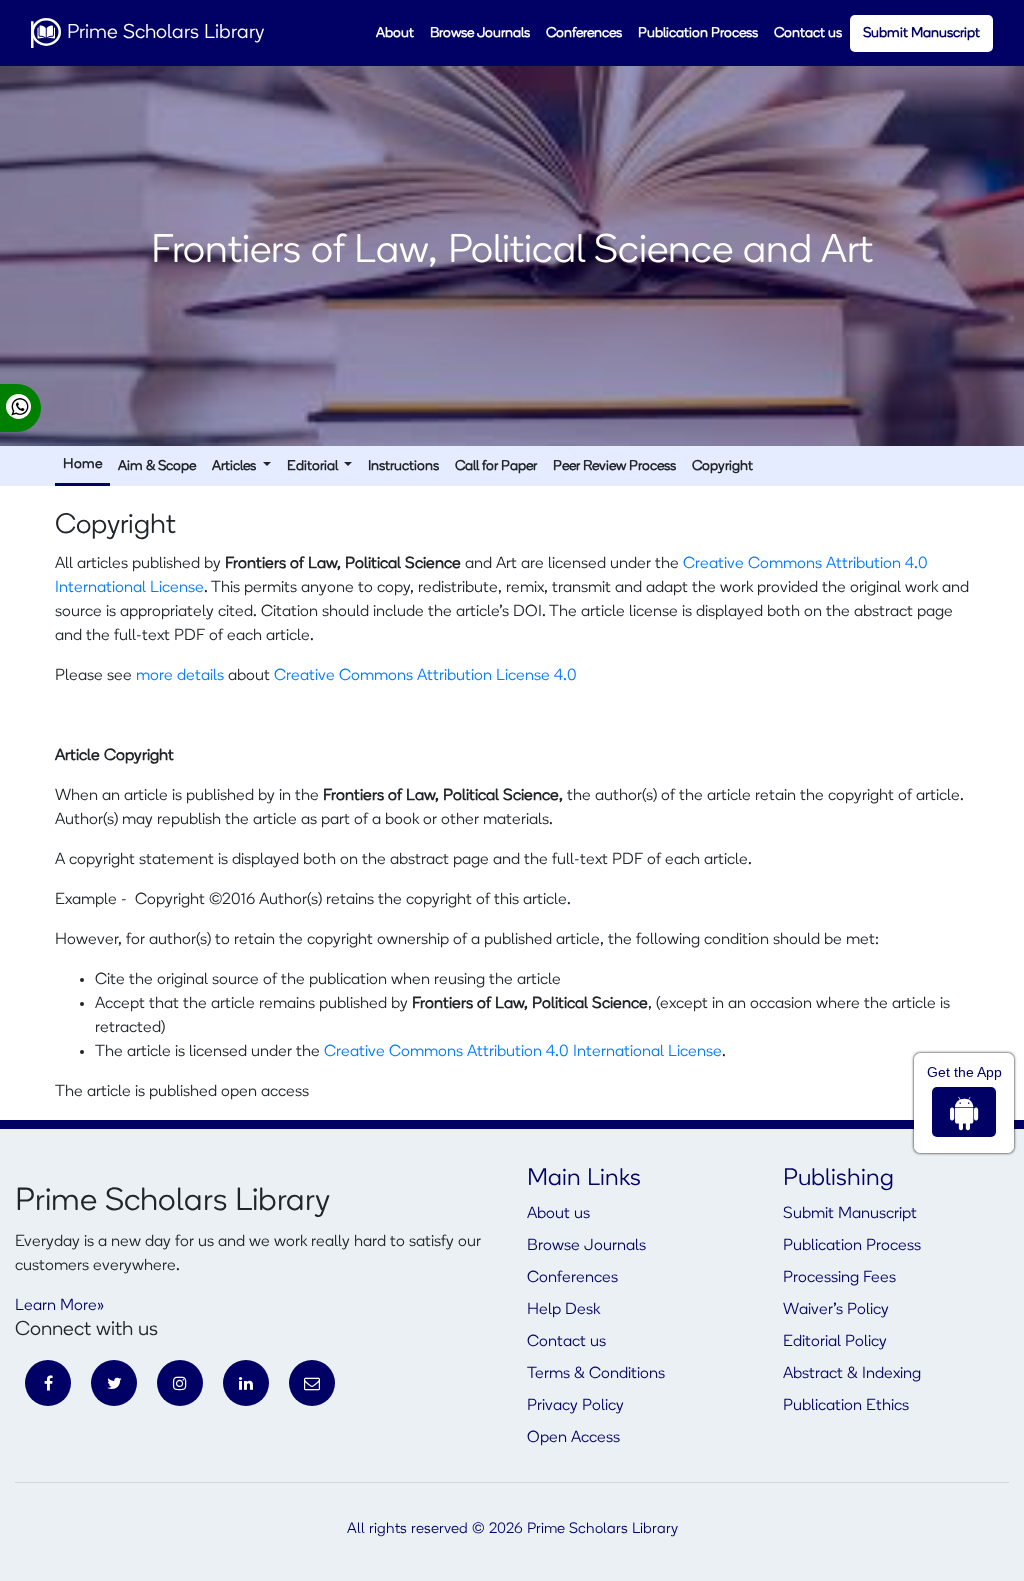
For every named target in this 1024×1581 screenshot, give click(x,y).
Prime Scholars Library (163, 33)
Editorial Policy (835, 1342)
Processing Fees (839, 1278)
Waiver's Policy (836, 1310)
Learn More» (59, 1306)
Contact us (808, 33)
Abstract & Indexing (852, 1374)
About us (558, 1214)
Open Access (573, 1438)
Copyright (722, 466)
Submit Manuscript (921, 33)
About (395, 33)
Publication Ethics (846, 1406)
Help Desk (563, 1310)
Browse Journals (480, 33)
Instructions (403, 466)
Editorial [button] (314, 466)
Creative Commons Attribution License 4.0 (425, 676)
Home (82, 464)
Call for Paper (496, 466)
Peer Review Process (614, 466)
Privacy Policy (575, 1406)
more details (180, 676)
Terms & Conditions (596, 1374)
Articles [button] (235, 466)
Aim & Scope (157, 466)
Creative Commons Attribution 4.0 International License (523, 1052)
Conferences (584, 33)
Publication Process (698, 33)
